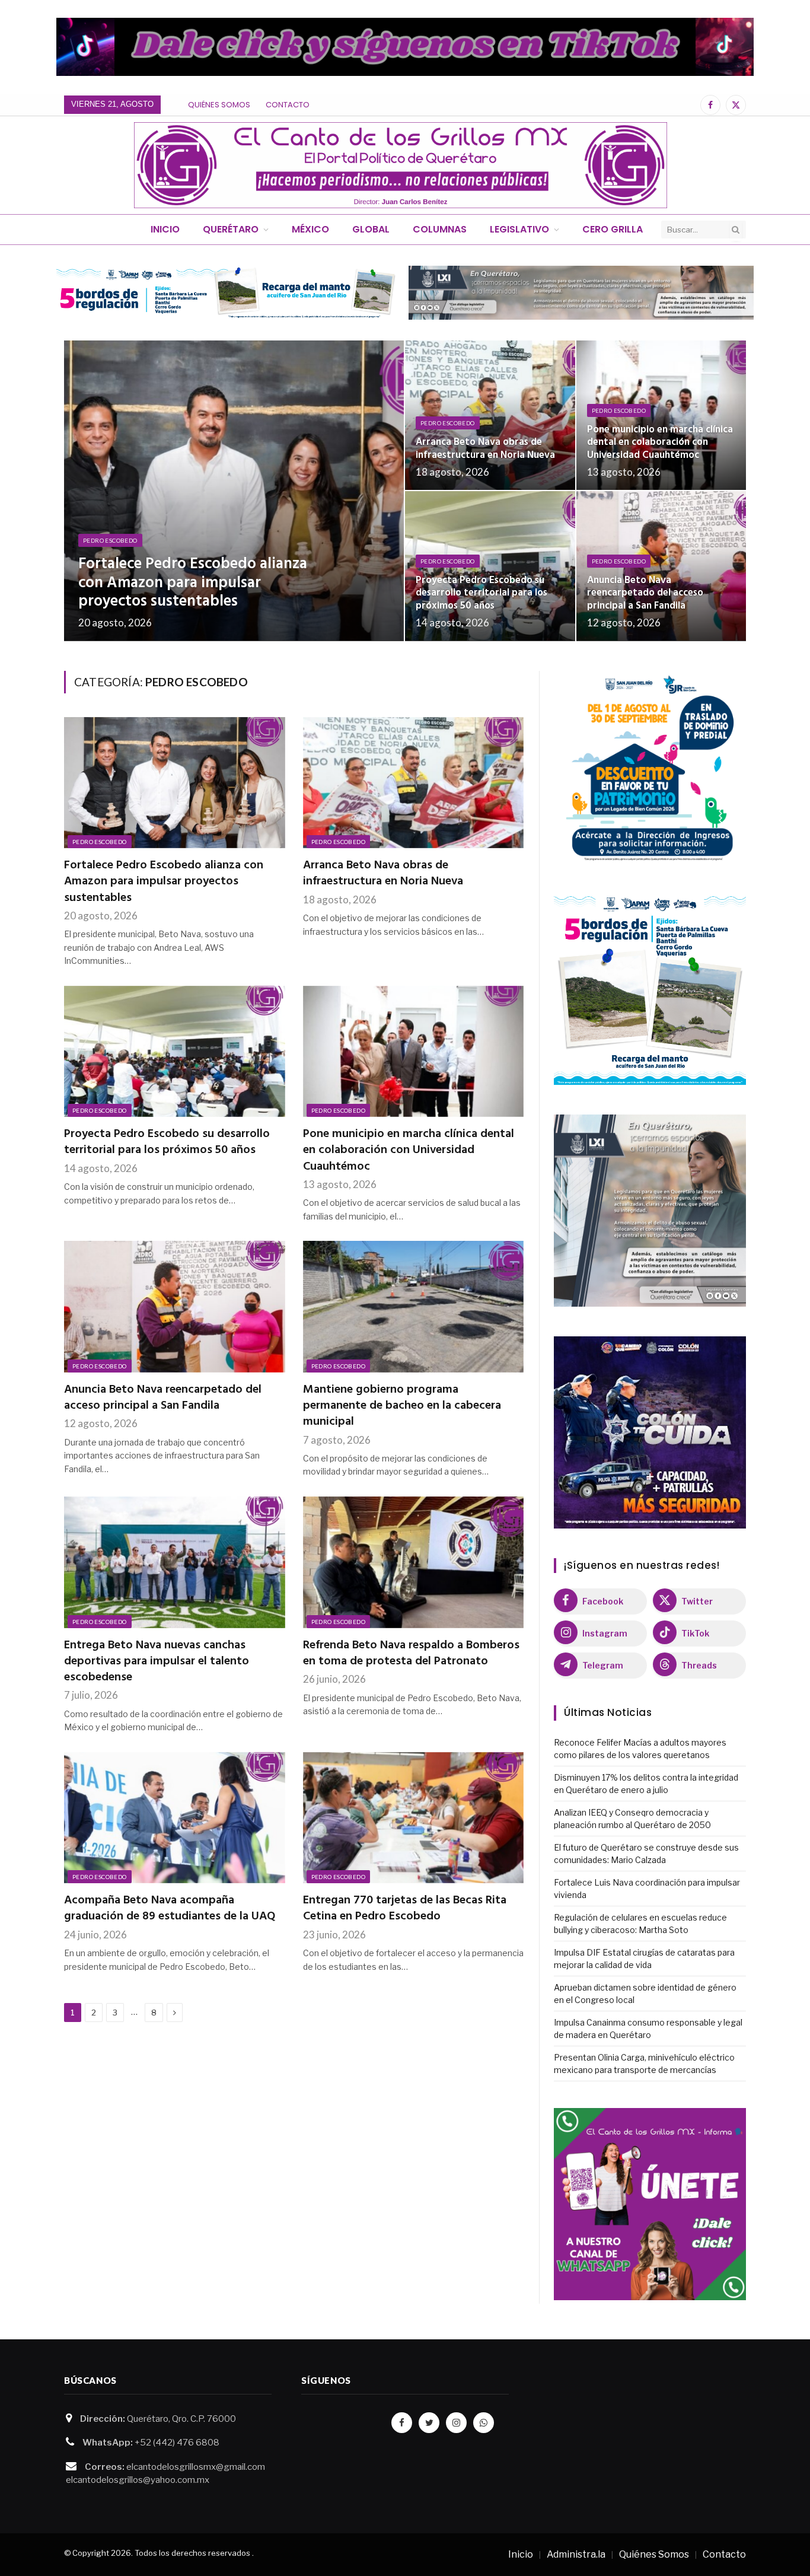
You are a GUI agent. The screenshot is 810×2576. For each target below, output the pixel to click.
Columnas (440, 229)
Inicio (165, 229)
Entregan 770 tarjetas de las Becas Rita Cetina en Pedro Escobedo (405, 1909)
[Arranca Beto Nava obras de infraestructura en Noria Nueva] (490, 415)
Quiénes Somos (219, 105)
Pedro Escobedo (110, 540)
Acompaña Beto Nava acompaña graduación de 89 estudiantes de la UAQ (170, 1909)
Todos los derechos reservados (192, 2553)
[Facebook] (402, 2423)
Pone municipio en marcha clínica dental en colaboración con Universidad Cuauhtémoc (660, 443)
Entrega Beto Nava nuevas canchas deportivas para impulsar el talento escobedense (157, 1662)
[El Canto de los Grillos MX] (401, 165)
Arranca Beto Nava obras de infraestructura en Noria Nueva (485, 449)
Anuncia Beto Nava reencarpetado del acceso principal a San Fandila (645, 593)
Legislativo (519, 229)
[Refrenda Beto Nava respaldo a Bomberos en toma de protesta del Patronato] (414, 1562)
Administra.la (576, 2554)
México (310, 229)
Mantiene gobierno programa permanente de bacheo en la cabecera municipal (402, 1406)
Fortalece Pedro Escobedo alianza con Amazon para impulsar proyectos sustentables (193, 583)
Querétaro (231, 229)
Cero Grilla (613, 229)
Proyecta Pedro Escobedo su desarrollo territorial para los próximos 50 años (481, 593)
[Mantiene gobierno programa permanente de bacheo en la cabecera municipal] (414, 1307)
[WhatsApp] (484, 2423)
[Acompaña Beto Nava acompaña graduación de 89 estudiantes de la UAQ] (175, 1818)
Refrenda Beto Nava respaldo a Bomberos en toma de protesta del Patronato (411, 1654)
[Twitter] (429, 2423)
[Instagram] (456, 2423)
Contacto (288, 105)
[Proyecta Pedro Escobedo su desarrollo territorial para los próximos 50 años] (490, 566)
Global (371, 229)
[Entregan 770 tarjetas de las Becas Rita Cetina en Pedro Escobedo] (414, 1818)
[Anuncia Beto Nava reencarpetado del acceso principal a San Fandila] (661, 566)
